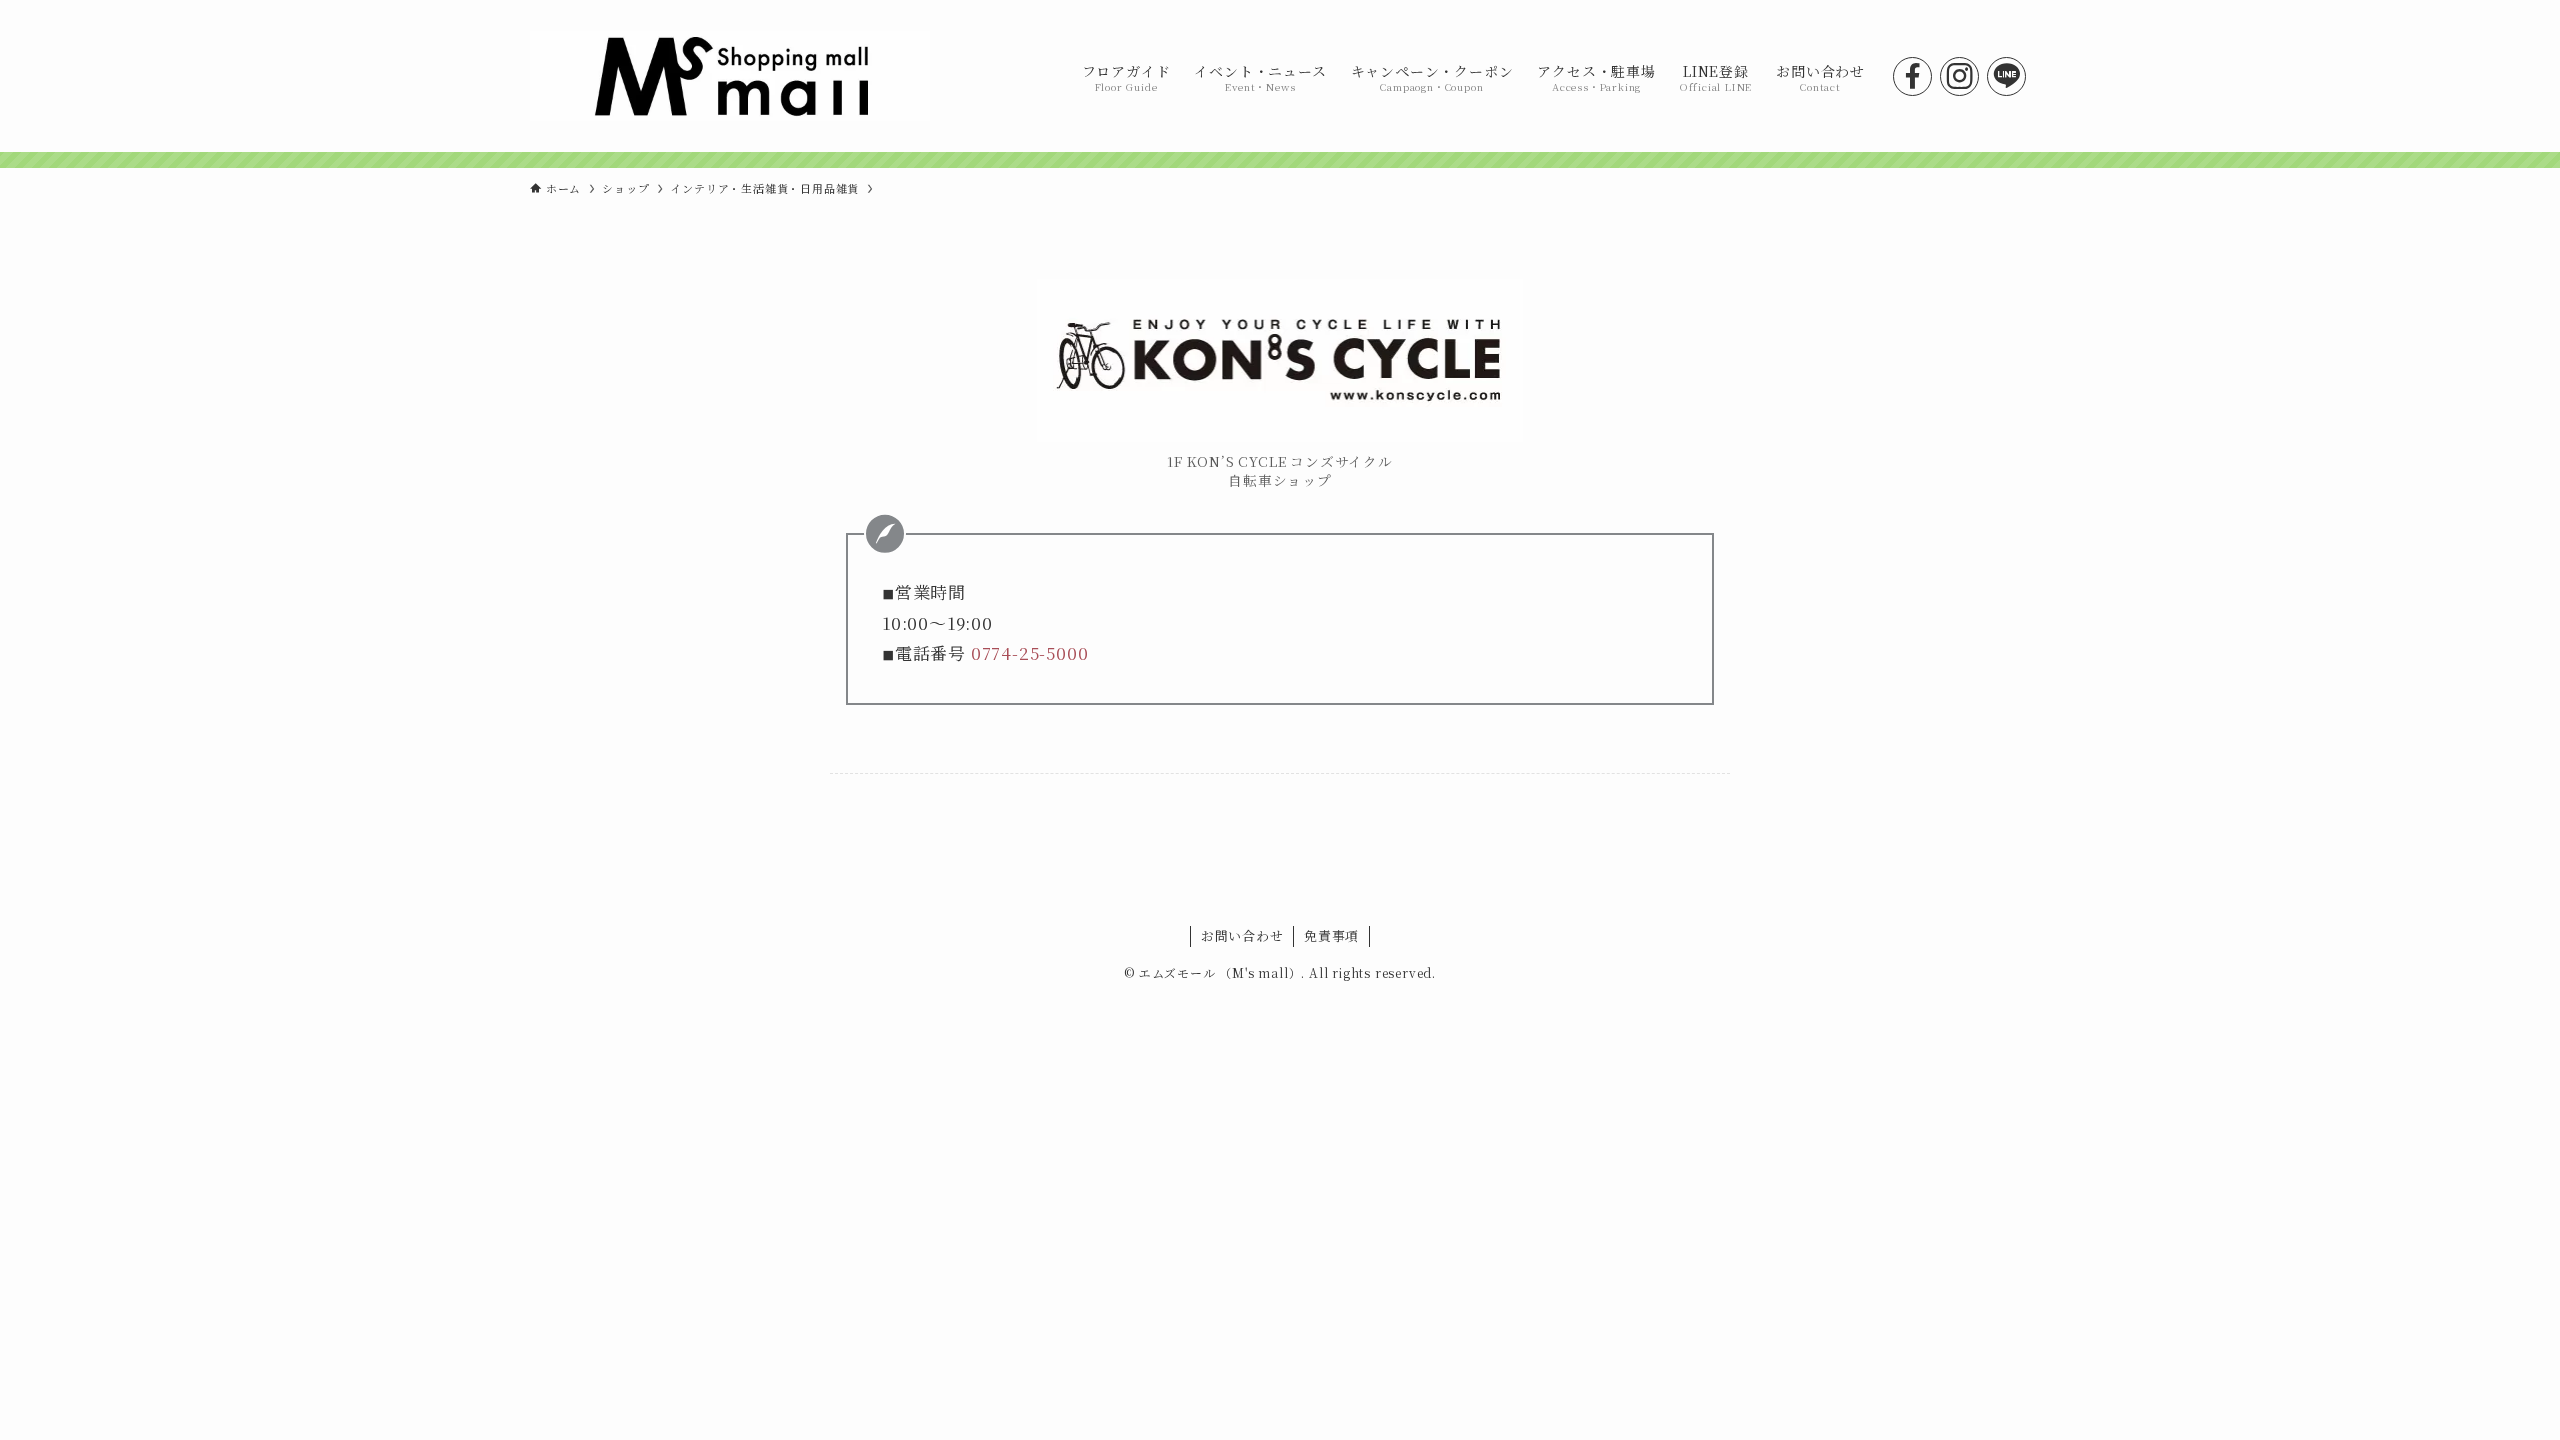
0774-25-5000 (1030, 652)
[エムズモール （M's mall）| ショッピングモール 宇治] (730, 76)
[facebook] (1912, 76)
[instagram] (1959, 76)
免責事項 (1331, 935)
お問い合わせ (1242, 935)
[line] (2006, 76)
